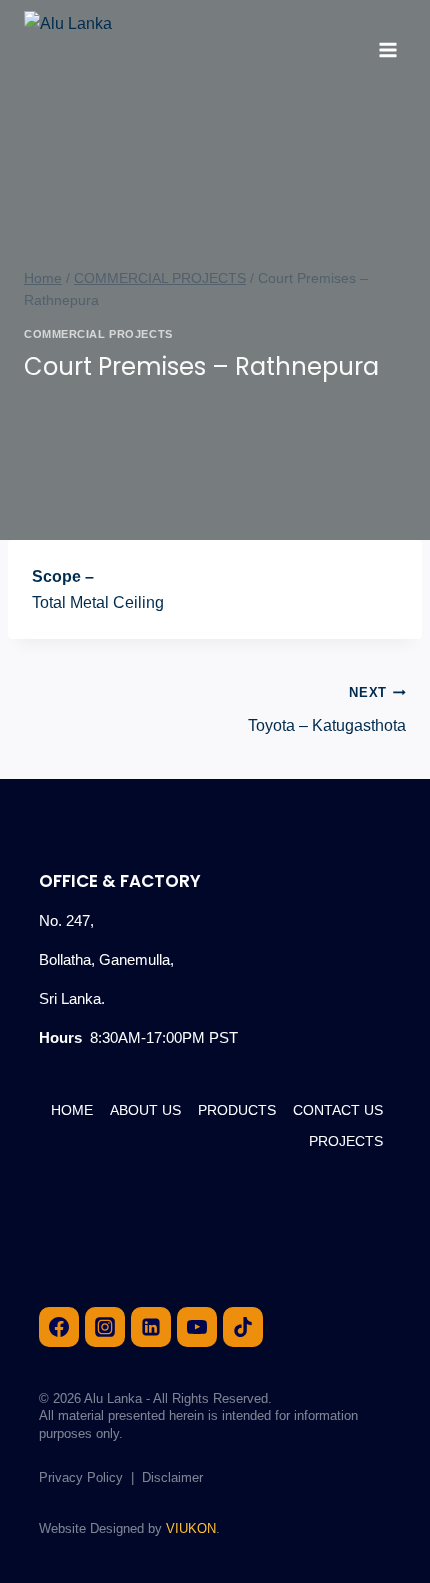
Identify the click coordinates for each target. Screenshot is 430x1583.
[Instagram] (105, 1327)
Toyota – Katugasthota (327, 709)
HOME (72, 1110)
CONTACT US (338, 1110)
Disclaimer (172, 1477)
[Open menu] (387, 49)
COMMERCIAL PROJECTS (98, 334)
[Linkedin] (151, 1327)
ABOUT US (145, 1110)
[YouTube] (197, 1327)
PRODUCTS (237, 1110)
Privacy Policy (81, 1477)
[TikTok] (243, 1327)
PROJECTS (346, 1141)
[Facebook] (59, 1327)
